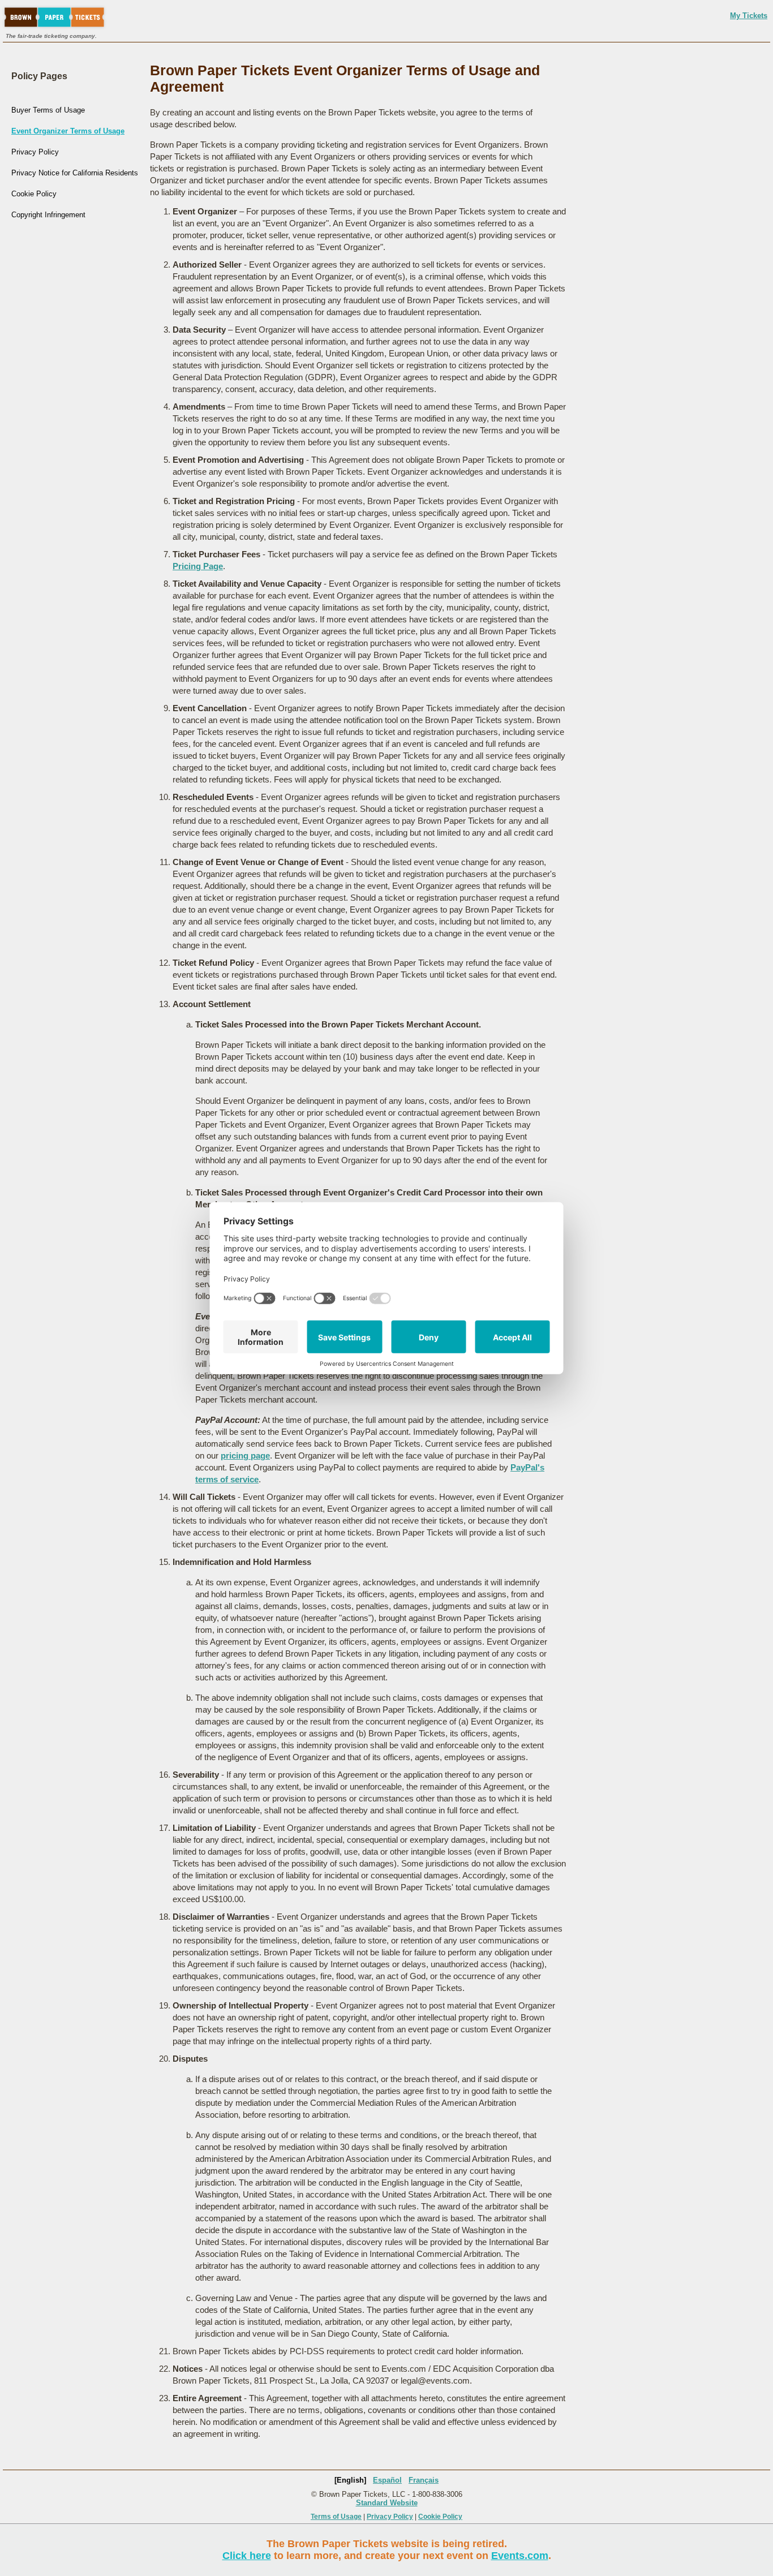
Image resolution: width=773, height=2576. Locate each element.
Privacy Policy (35, 152)
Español (387, 2480)
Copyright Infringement (48, 215)
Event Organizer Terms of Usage (68, 131)
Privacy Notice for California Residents (75, 173)
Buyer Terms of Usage (48, 110)
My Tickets (749, 16)
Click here (247, 2556)
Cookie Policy (34, 194)
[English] (350, 2480)
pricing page (245, 1455)
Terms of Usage (336, 2517)
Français (424, 2480)
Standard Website (387, 2503)
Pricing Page (198, 566)
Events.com (520, 2556)
